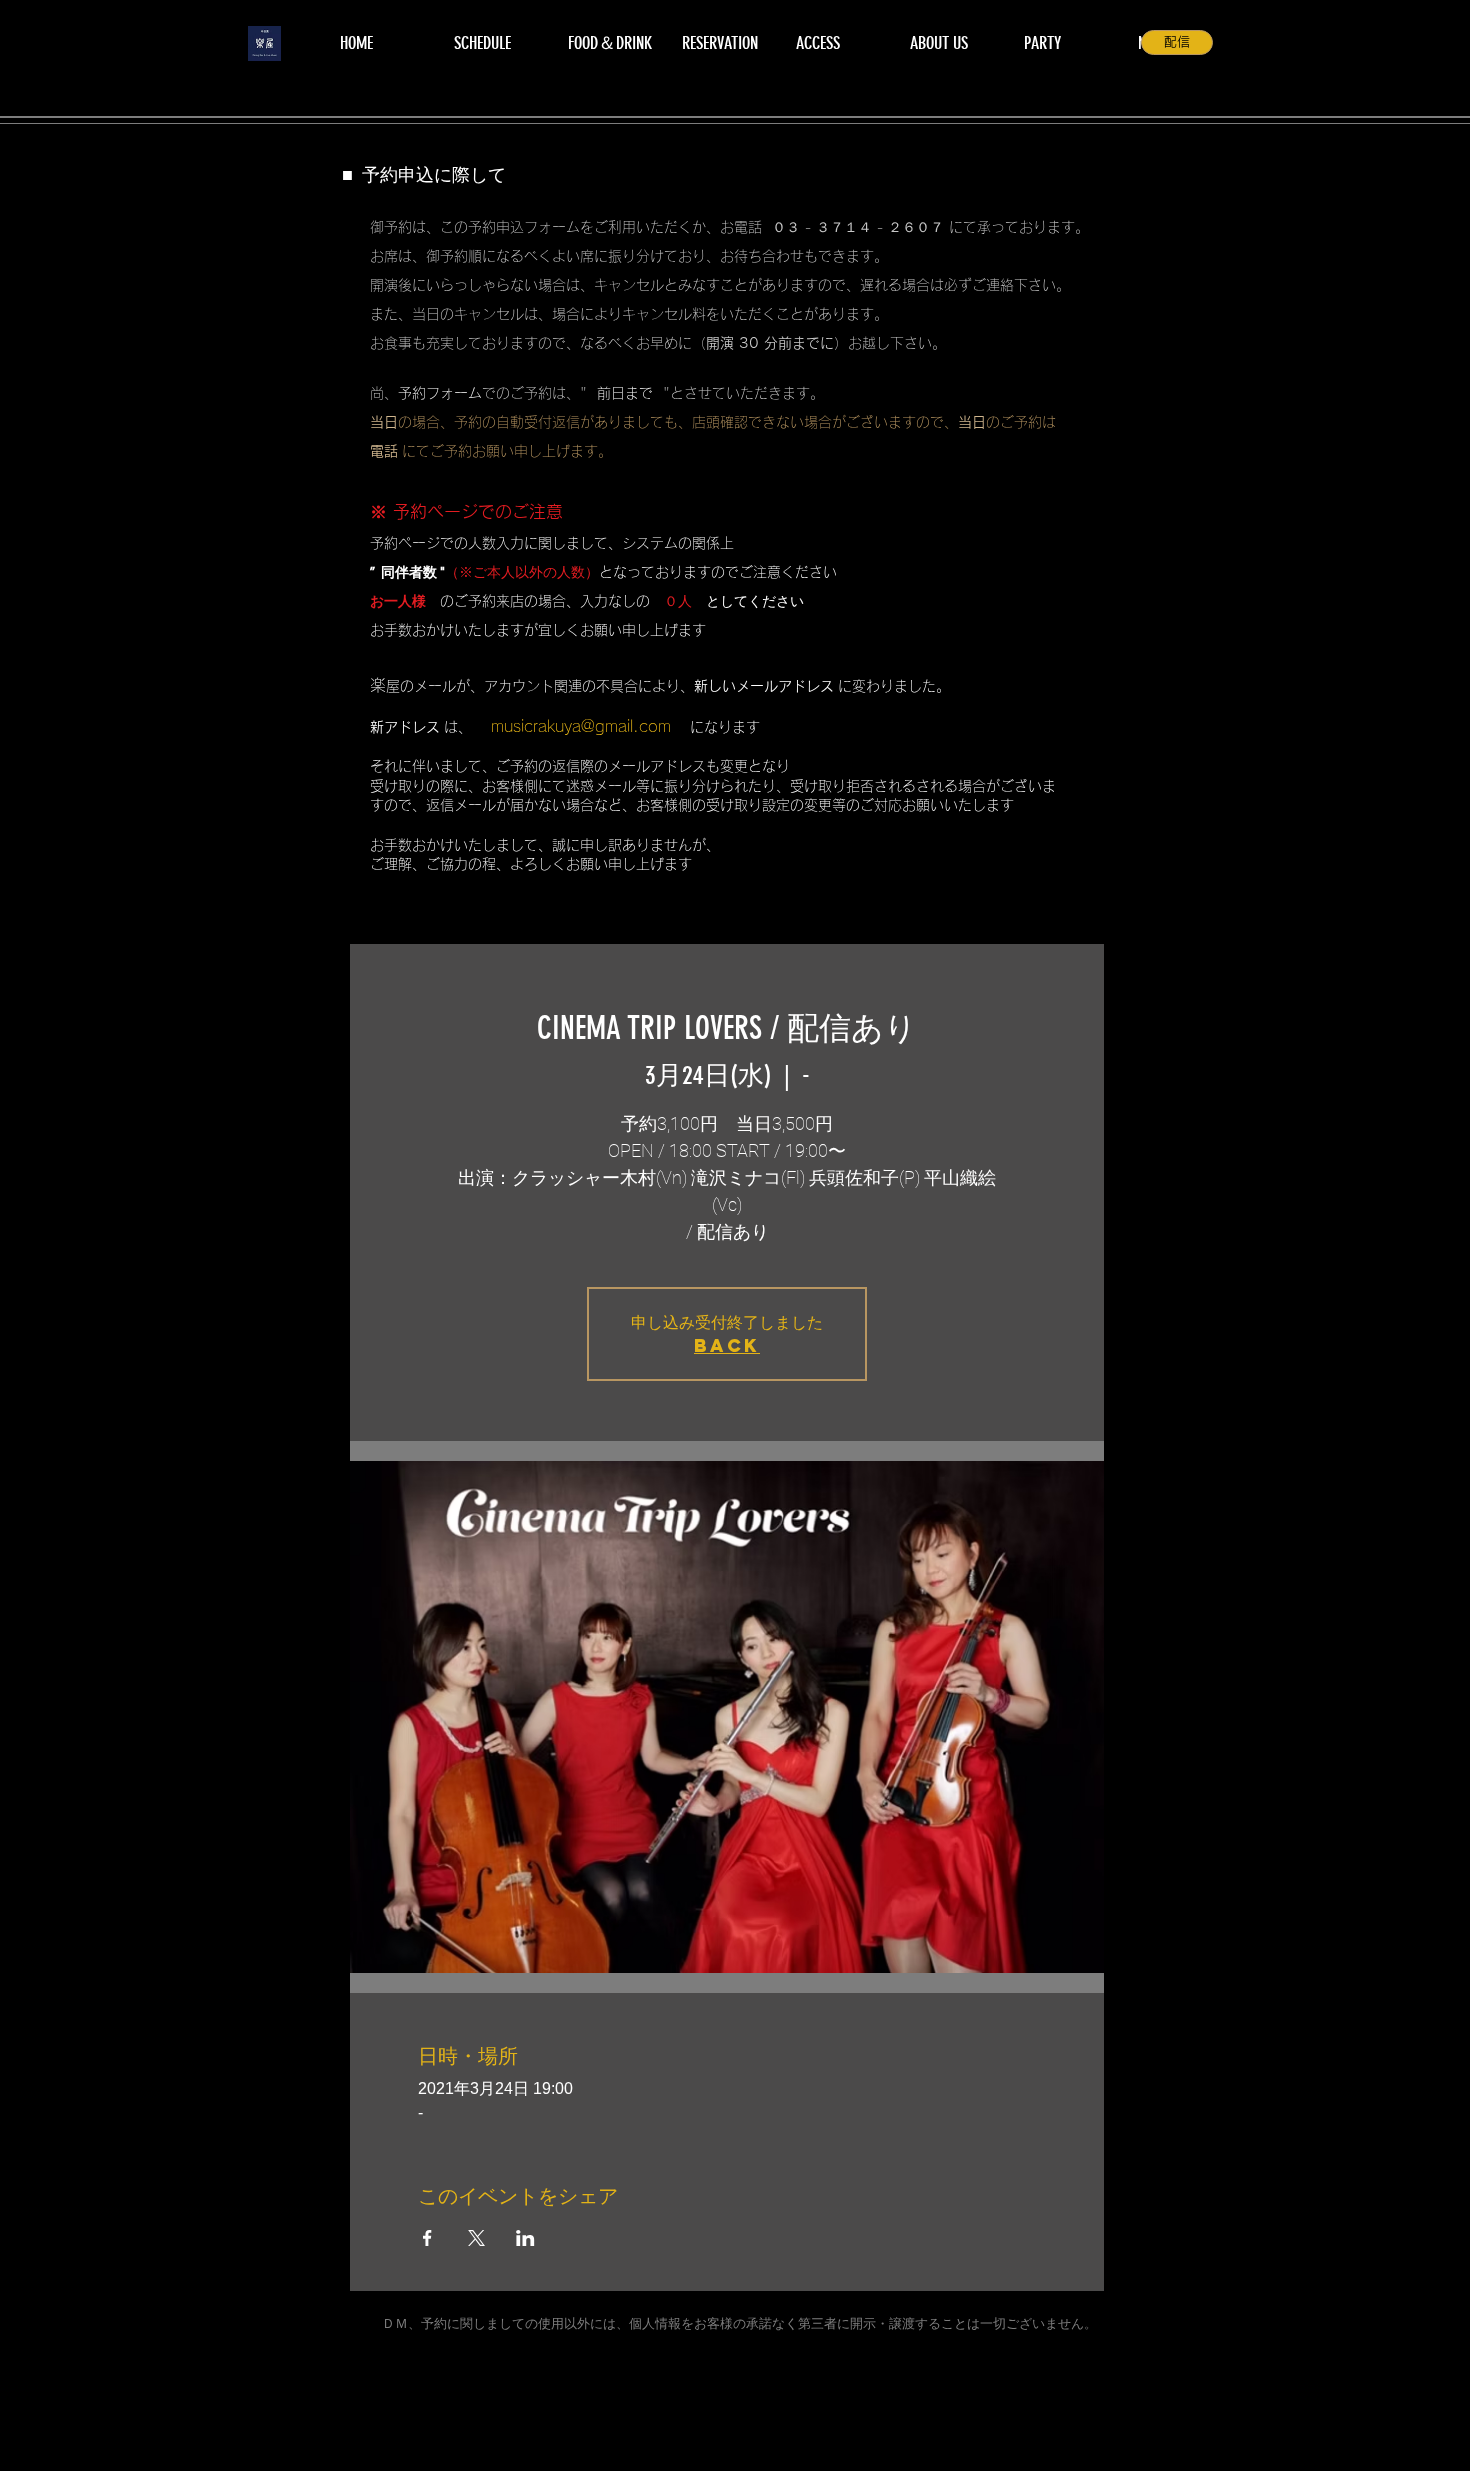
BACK (727, 1345)
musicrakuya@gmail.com (581, 726)
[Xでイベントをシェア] (476, 2238)
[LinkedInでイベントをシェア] (525, 2238)
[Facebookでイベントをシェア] (427, 2238)
